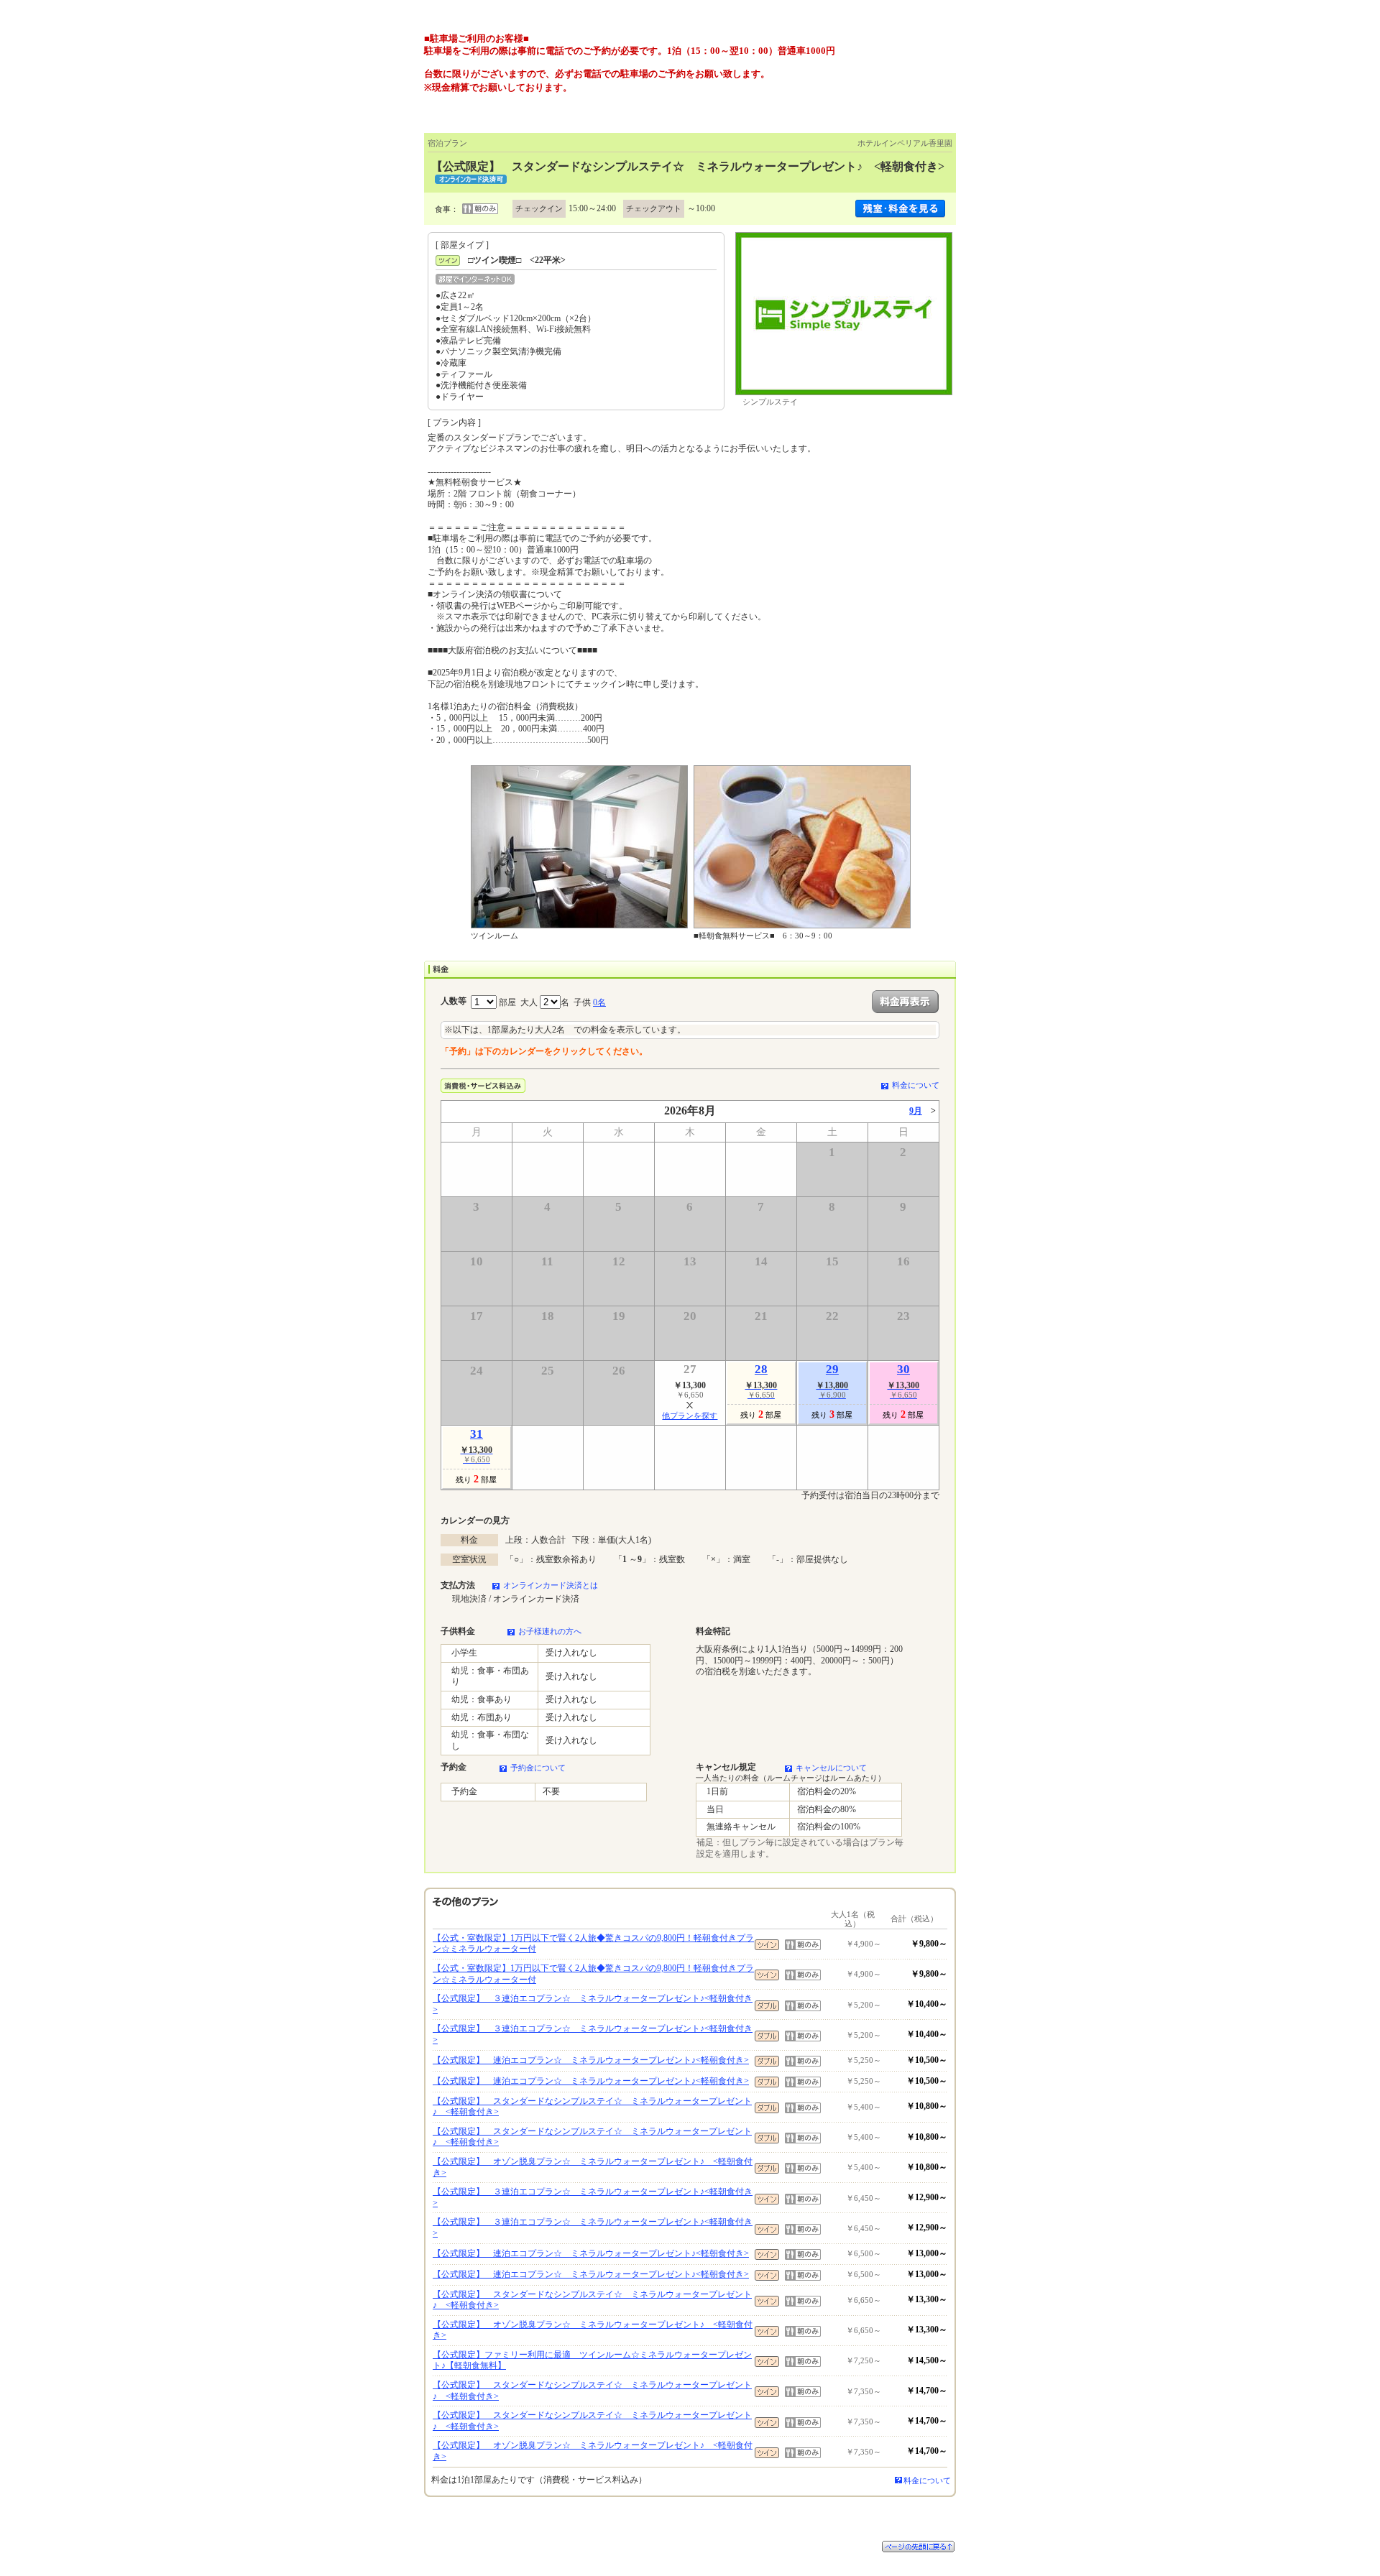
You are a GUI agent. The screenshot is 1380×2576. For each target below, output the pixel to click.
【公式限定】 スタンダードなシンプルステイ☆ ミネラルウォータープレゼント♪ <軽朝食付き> (592, 2107)
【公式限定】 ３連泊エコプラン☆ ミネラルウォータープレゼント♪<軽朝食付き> (593, 2004)
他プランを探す (690, 1416)
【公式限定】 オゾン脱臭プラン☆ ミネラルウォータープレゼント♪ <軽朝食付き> (593, 2167)
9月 (916, 1111)
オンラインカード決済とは (551, 1585)
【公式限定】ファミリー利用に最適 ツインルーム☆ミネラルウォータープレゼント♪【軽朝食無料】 (592, 2360)
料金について (916, 1085)
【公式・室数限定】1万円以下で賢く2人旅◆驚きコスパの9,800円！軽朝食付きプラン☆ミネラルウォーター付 (593, 1944)
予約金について (538, 1768)
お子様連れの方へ (550, 1631)
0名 (599, 1002)
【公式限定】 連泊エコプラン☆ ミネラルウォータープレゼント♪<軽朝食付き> (591, 2060)
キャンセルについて (831, 1768)
